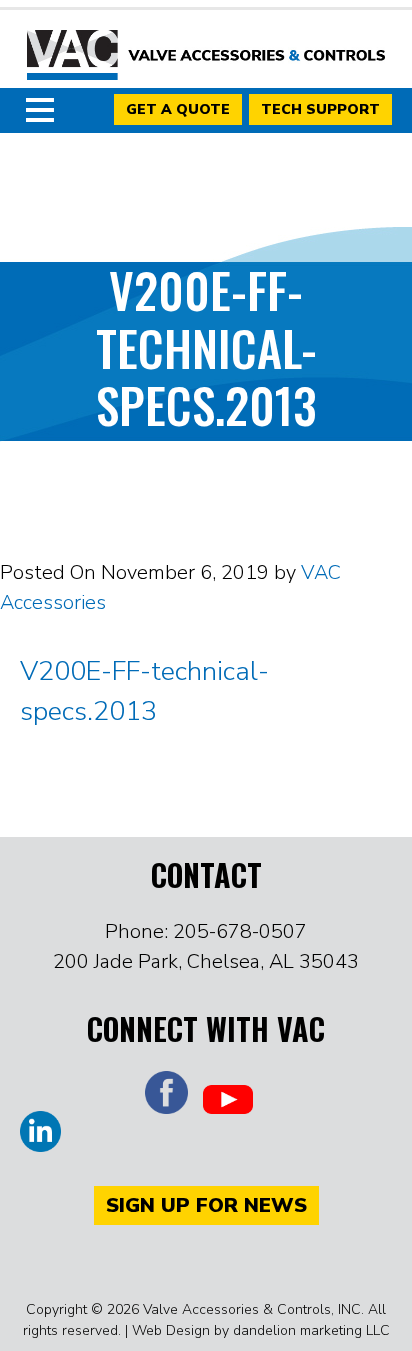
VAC (206, 55)
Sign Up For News (206, 1205)
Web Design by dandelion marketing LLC (261, 1330)
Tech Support (320, 109)
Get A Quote (178, 109)
